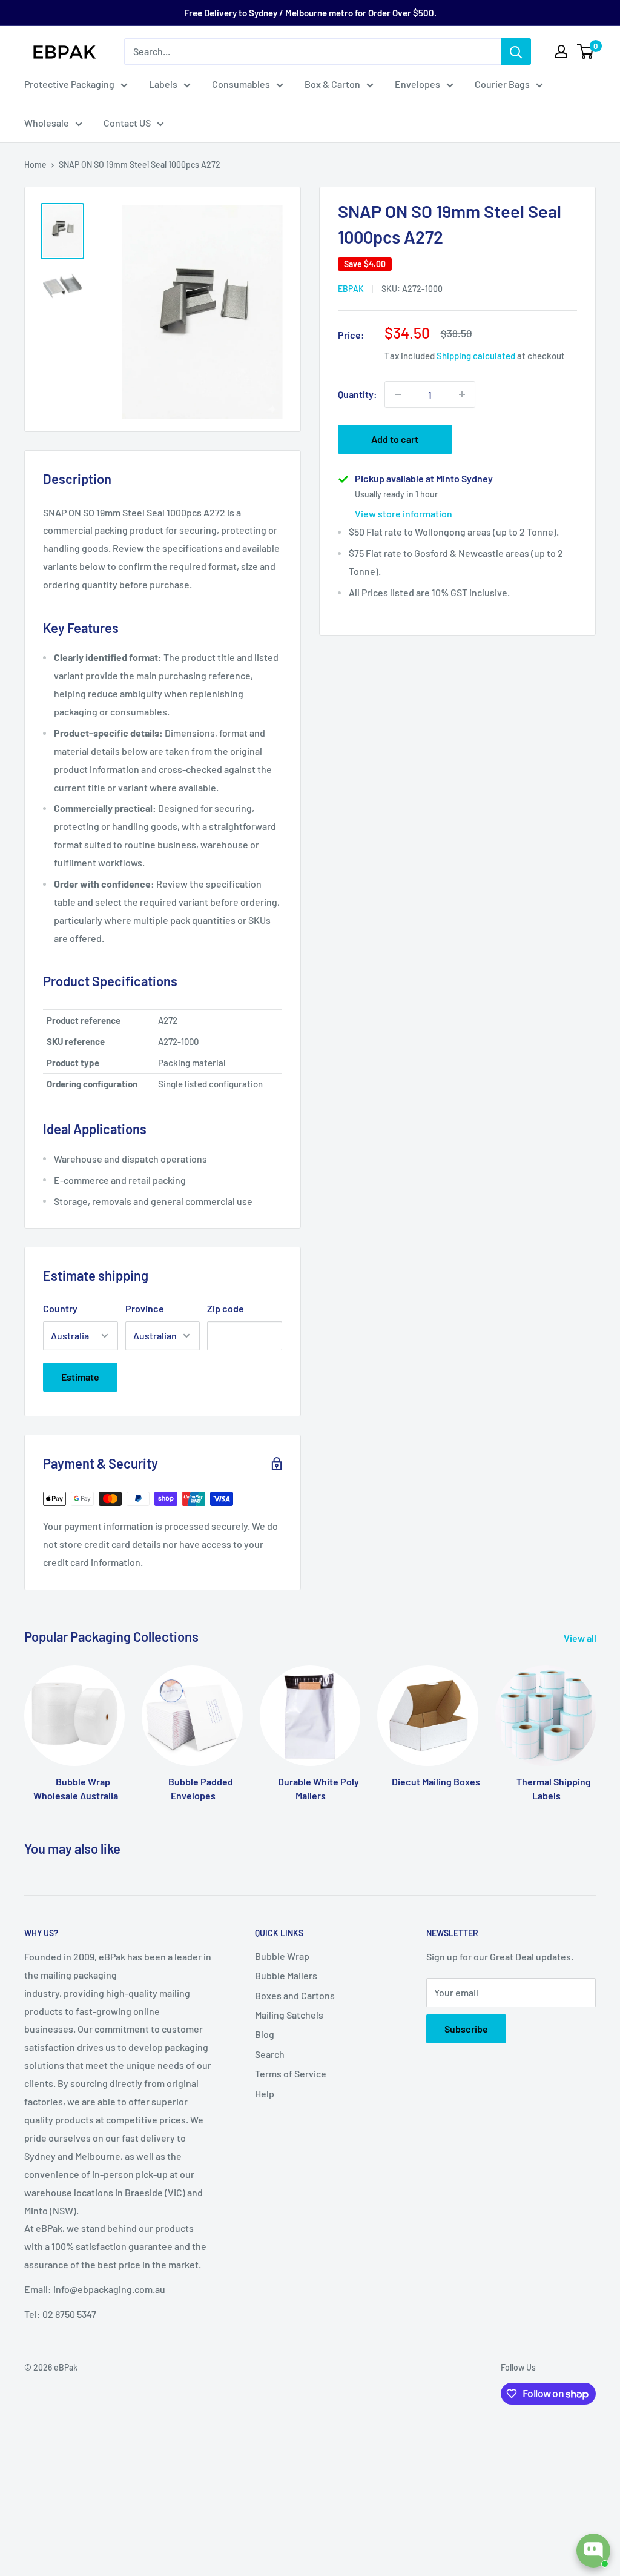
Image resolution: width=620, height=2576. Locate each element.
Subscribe (466, 2029)
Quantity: (358, 394)
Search (270, 2054)
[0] (586, 51)
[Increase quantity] (462, 394)
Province (145, 1308)
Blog (265, 2034)
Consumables (241, 84)
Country (60, 1308)
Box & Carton (332, 84)
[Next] (595, 1722)
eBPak (351, 289)
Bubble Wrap (282, 1956)
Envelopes (417, 84)
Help (265, 2093)
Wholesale (47, 123)
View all (581, 1638)
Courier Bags (502, 84)
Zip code (226, 1308)
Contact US (127, 123)
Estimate (80, 1377)
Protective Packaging (69, 84)
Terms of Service (291, 2073)
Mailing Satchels (289, 2015)
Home (35, 164)
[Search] (516, 51)
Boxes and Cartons (295, 1995)
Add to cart (395, 439)
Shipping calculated (476, 356)
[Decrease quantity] (398, 394)
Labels (163, 84)
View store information (404, 513)
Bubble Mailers (286, 1975)
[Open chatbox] (593, 2551)
